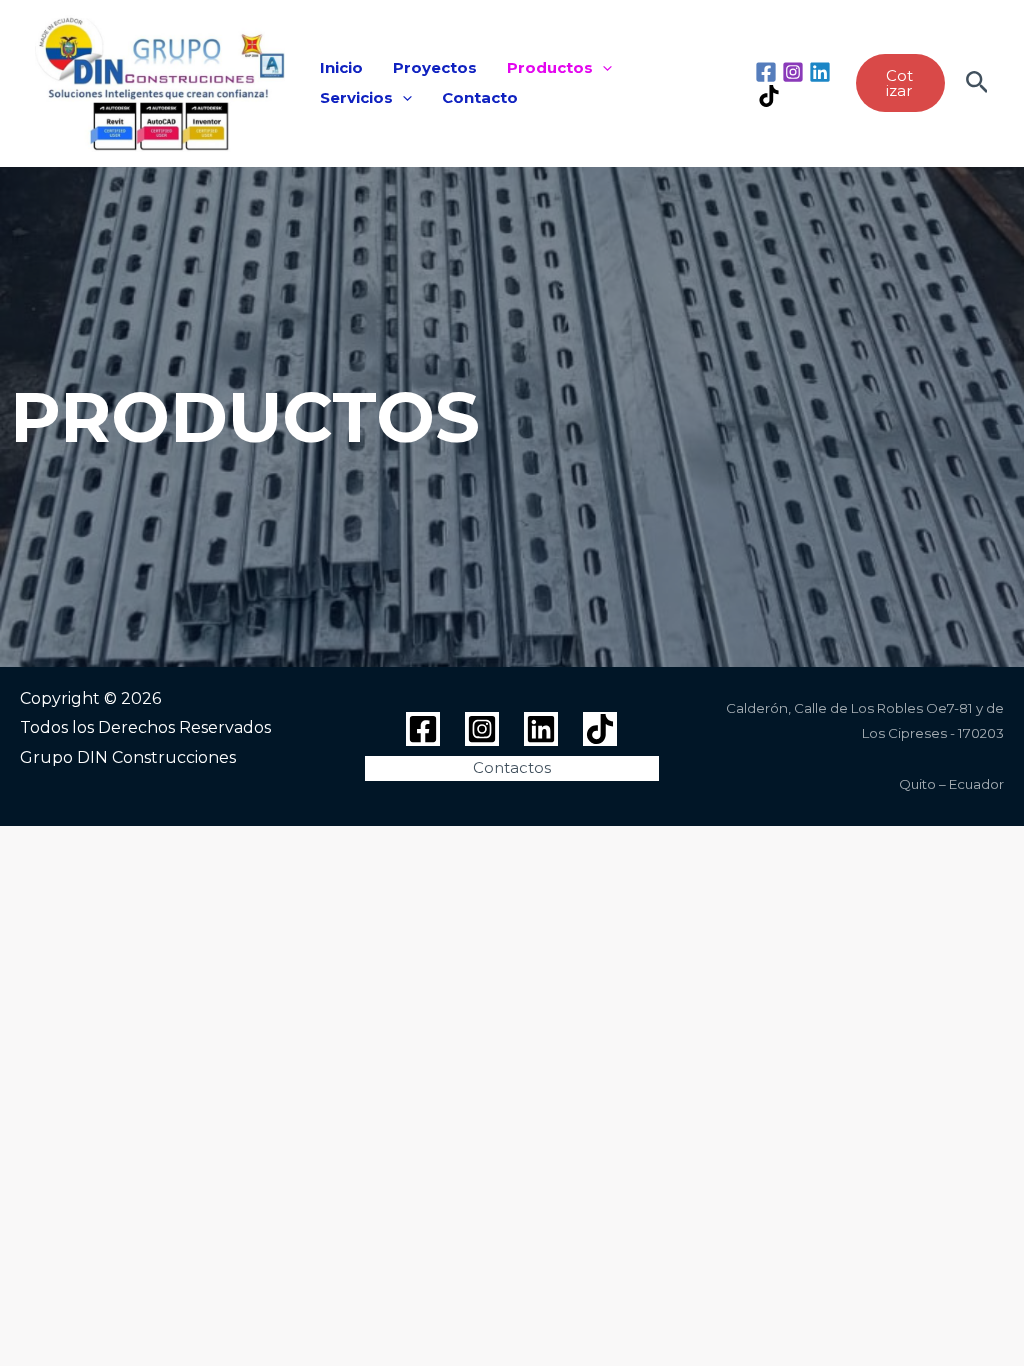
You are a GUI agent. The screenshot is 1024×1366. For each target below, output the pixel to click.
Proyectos (435, 67)
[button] (602, 68)
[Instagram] (793, 72)
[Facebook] (766, 72)
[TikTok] (769, 96)
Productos (550, 67)
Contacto (480, 97)
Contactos (512, 767)
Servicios (356, 97)
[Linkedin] (820, 72)
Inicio (341, 67)
